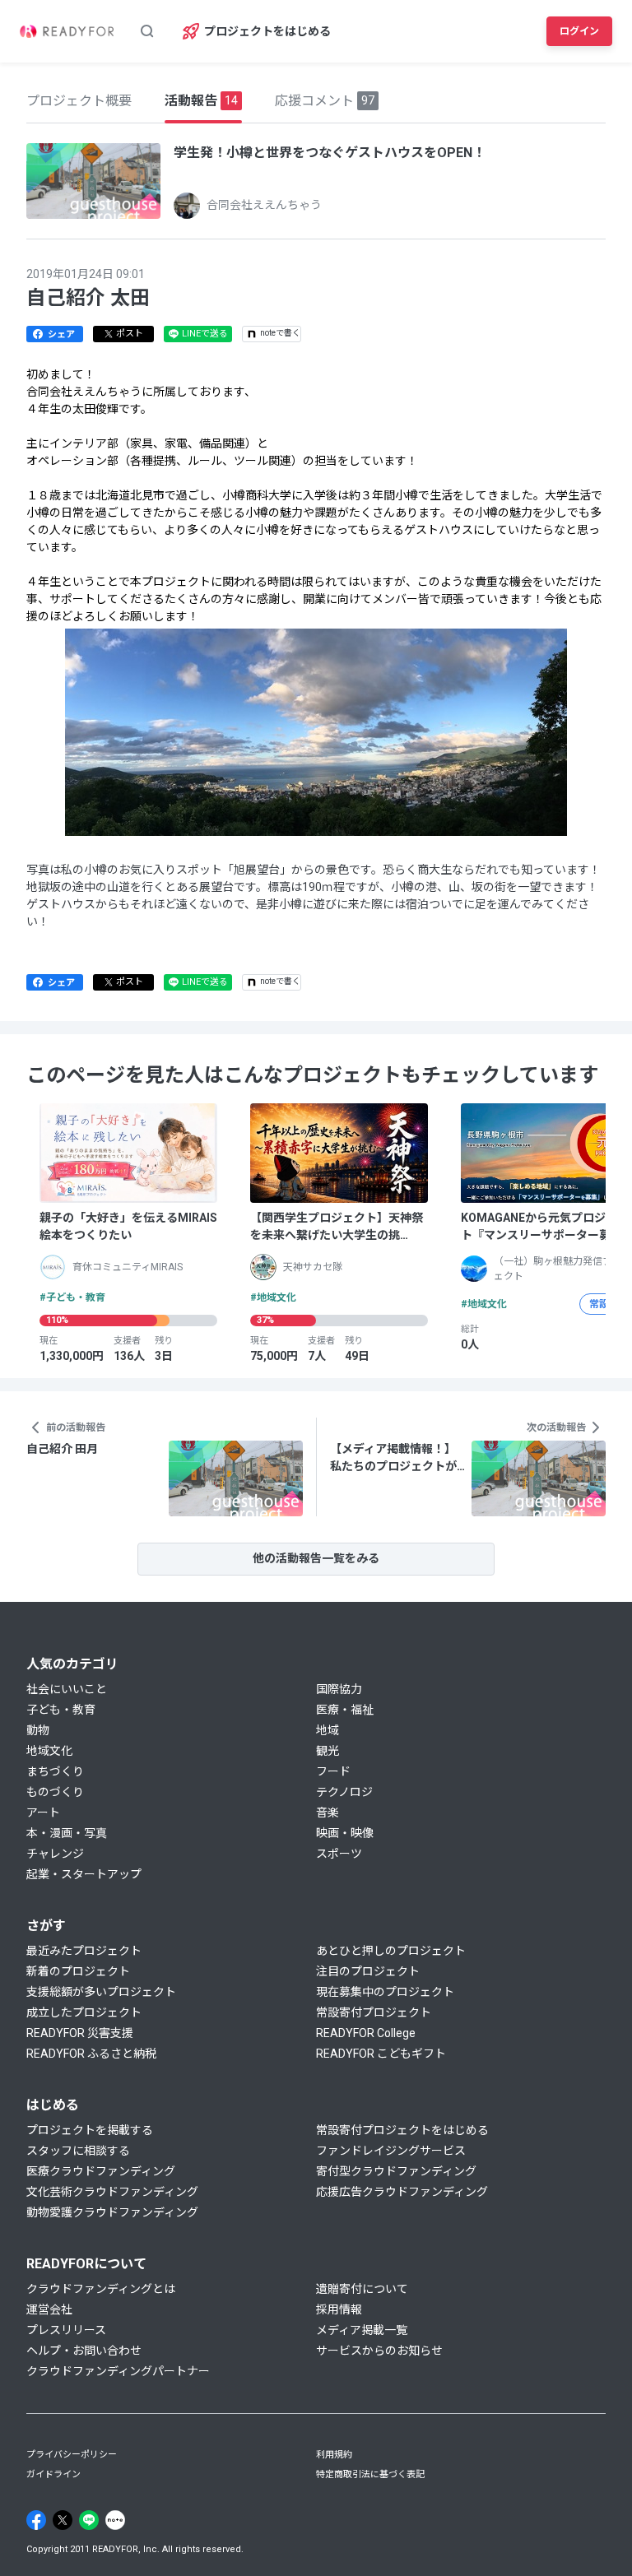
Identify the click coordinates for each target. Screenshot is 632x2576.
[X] (63, 2520)
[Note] (115, 2520)
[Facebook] (36, 2520)
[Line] (89, 2520)
